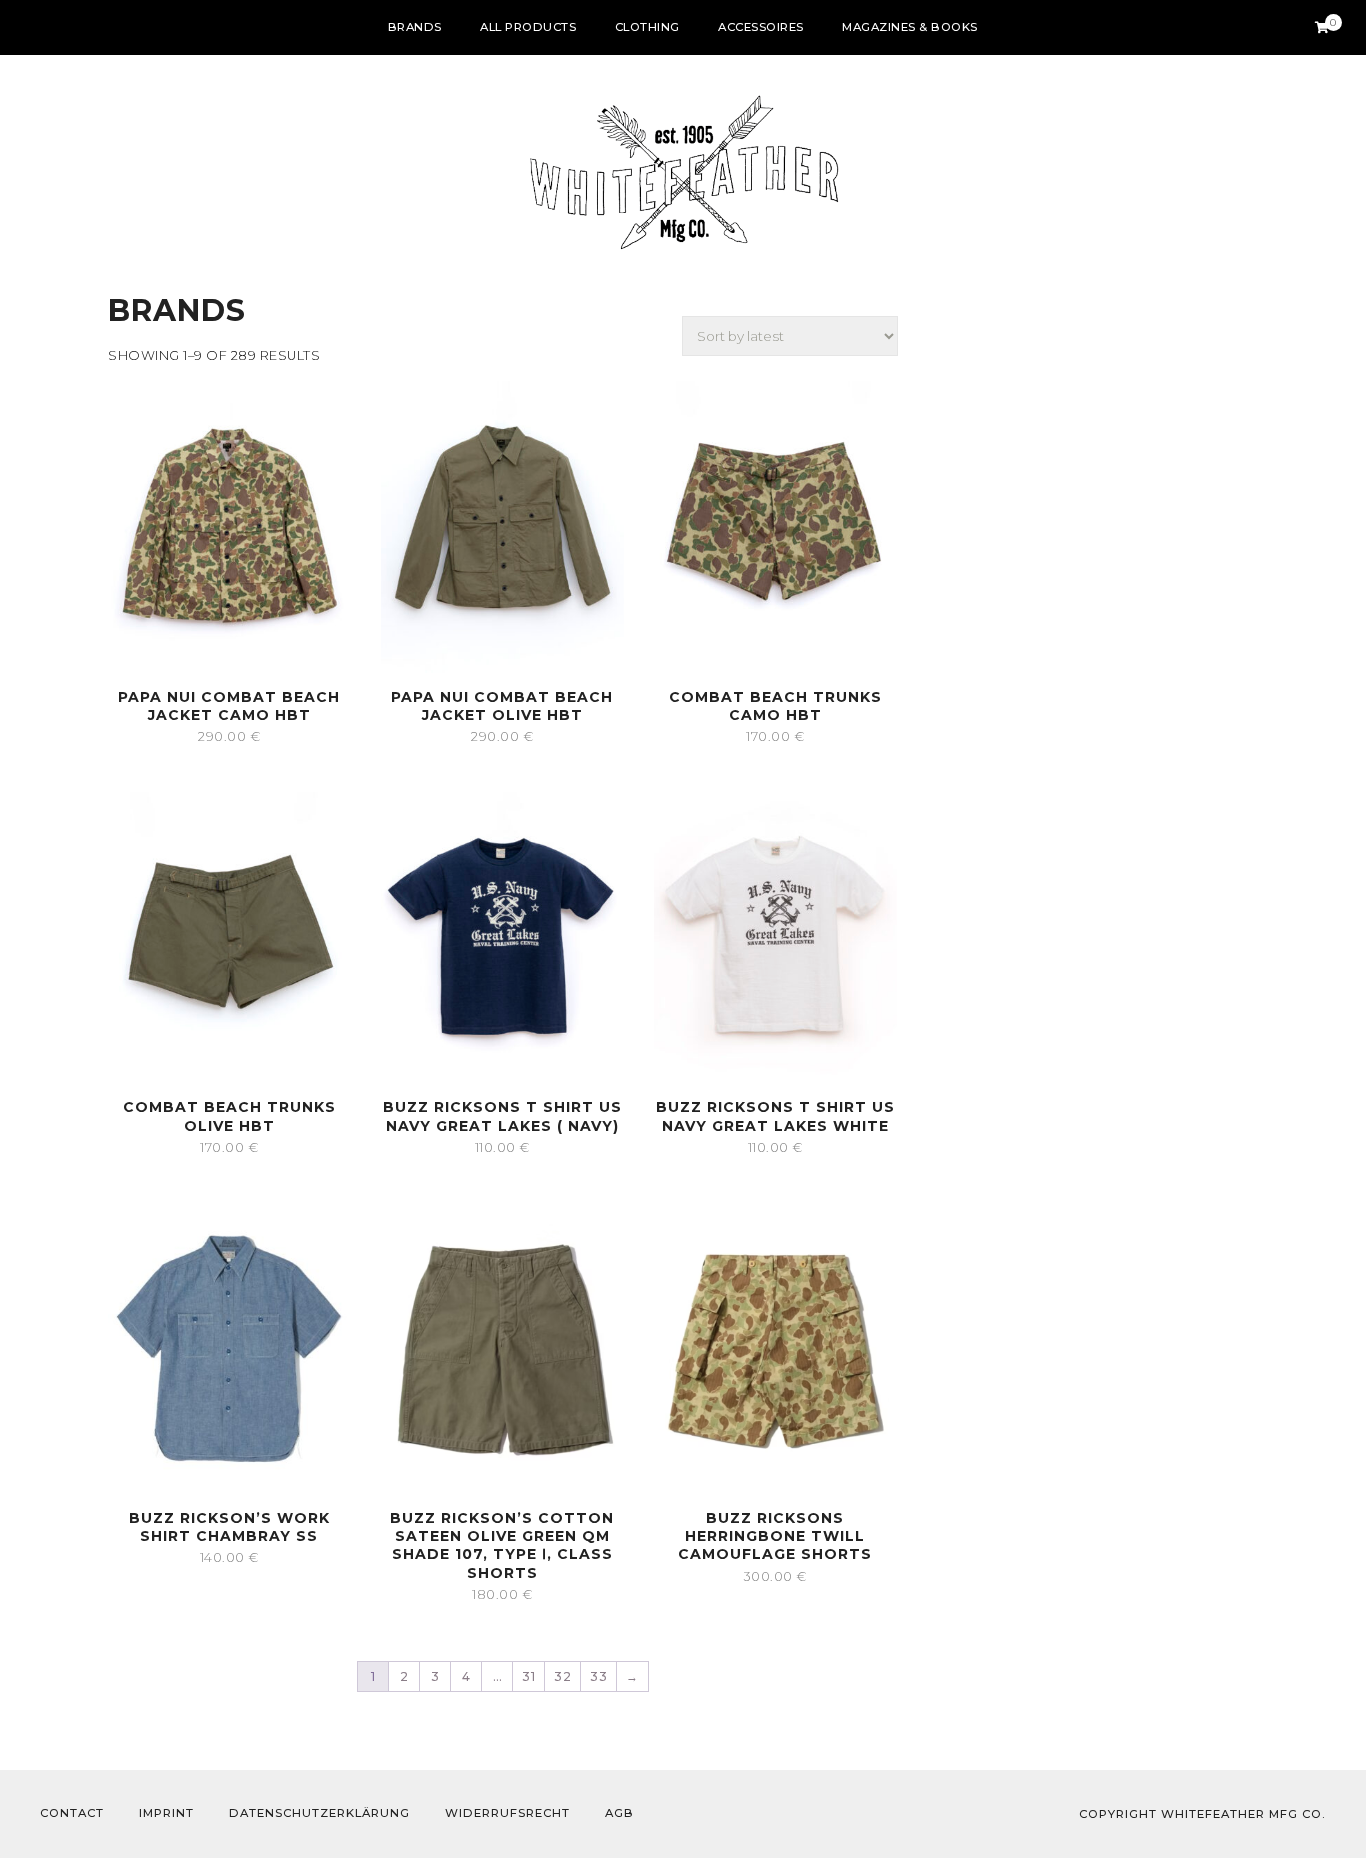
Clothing (647, 27)
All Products (528, 27)
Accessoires (761, 27)
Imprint (166, 1813)
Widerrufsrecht (507, 1813)
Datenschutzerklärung (319, 1813)
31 (528, 1676)
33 (598, 1676)
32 (562, 1676)
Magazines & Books (910, 27)
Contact (72, 1813)
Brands (415, 27)
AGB (619, 1813)
